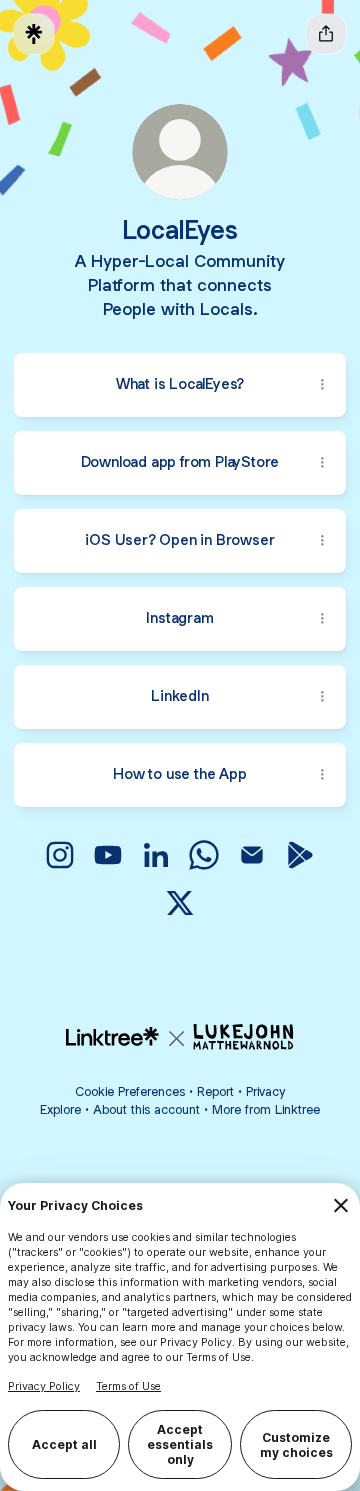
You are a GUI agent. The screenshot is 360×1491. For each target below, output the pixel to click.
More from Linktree (266, 1109)
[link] (60, 855)
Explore (60, 1109)
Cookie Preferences (130, 1091)
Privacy (265, 1091)
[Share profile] (326, 34)
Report (215, 1091)
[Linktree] (34, 34)
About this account (146, 1109)
